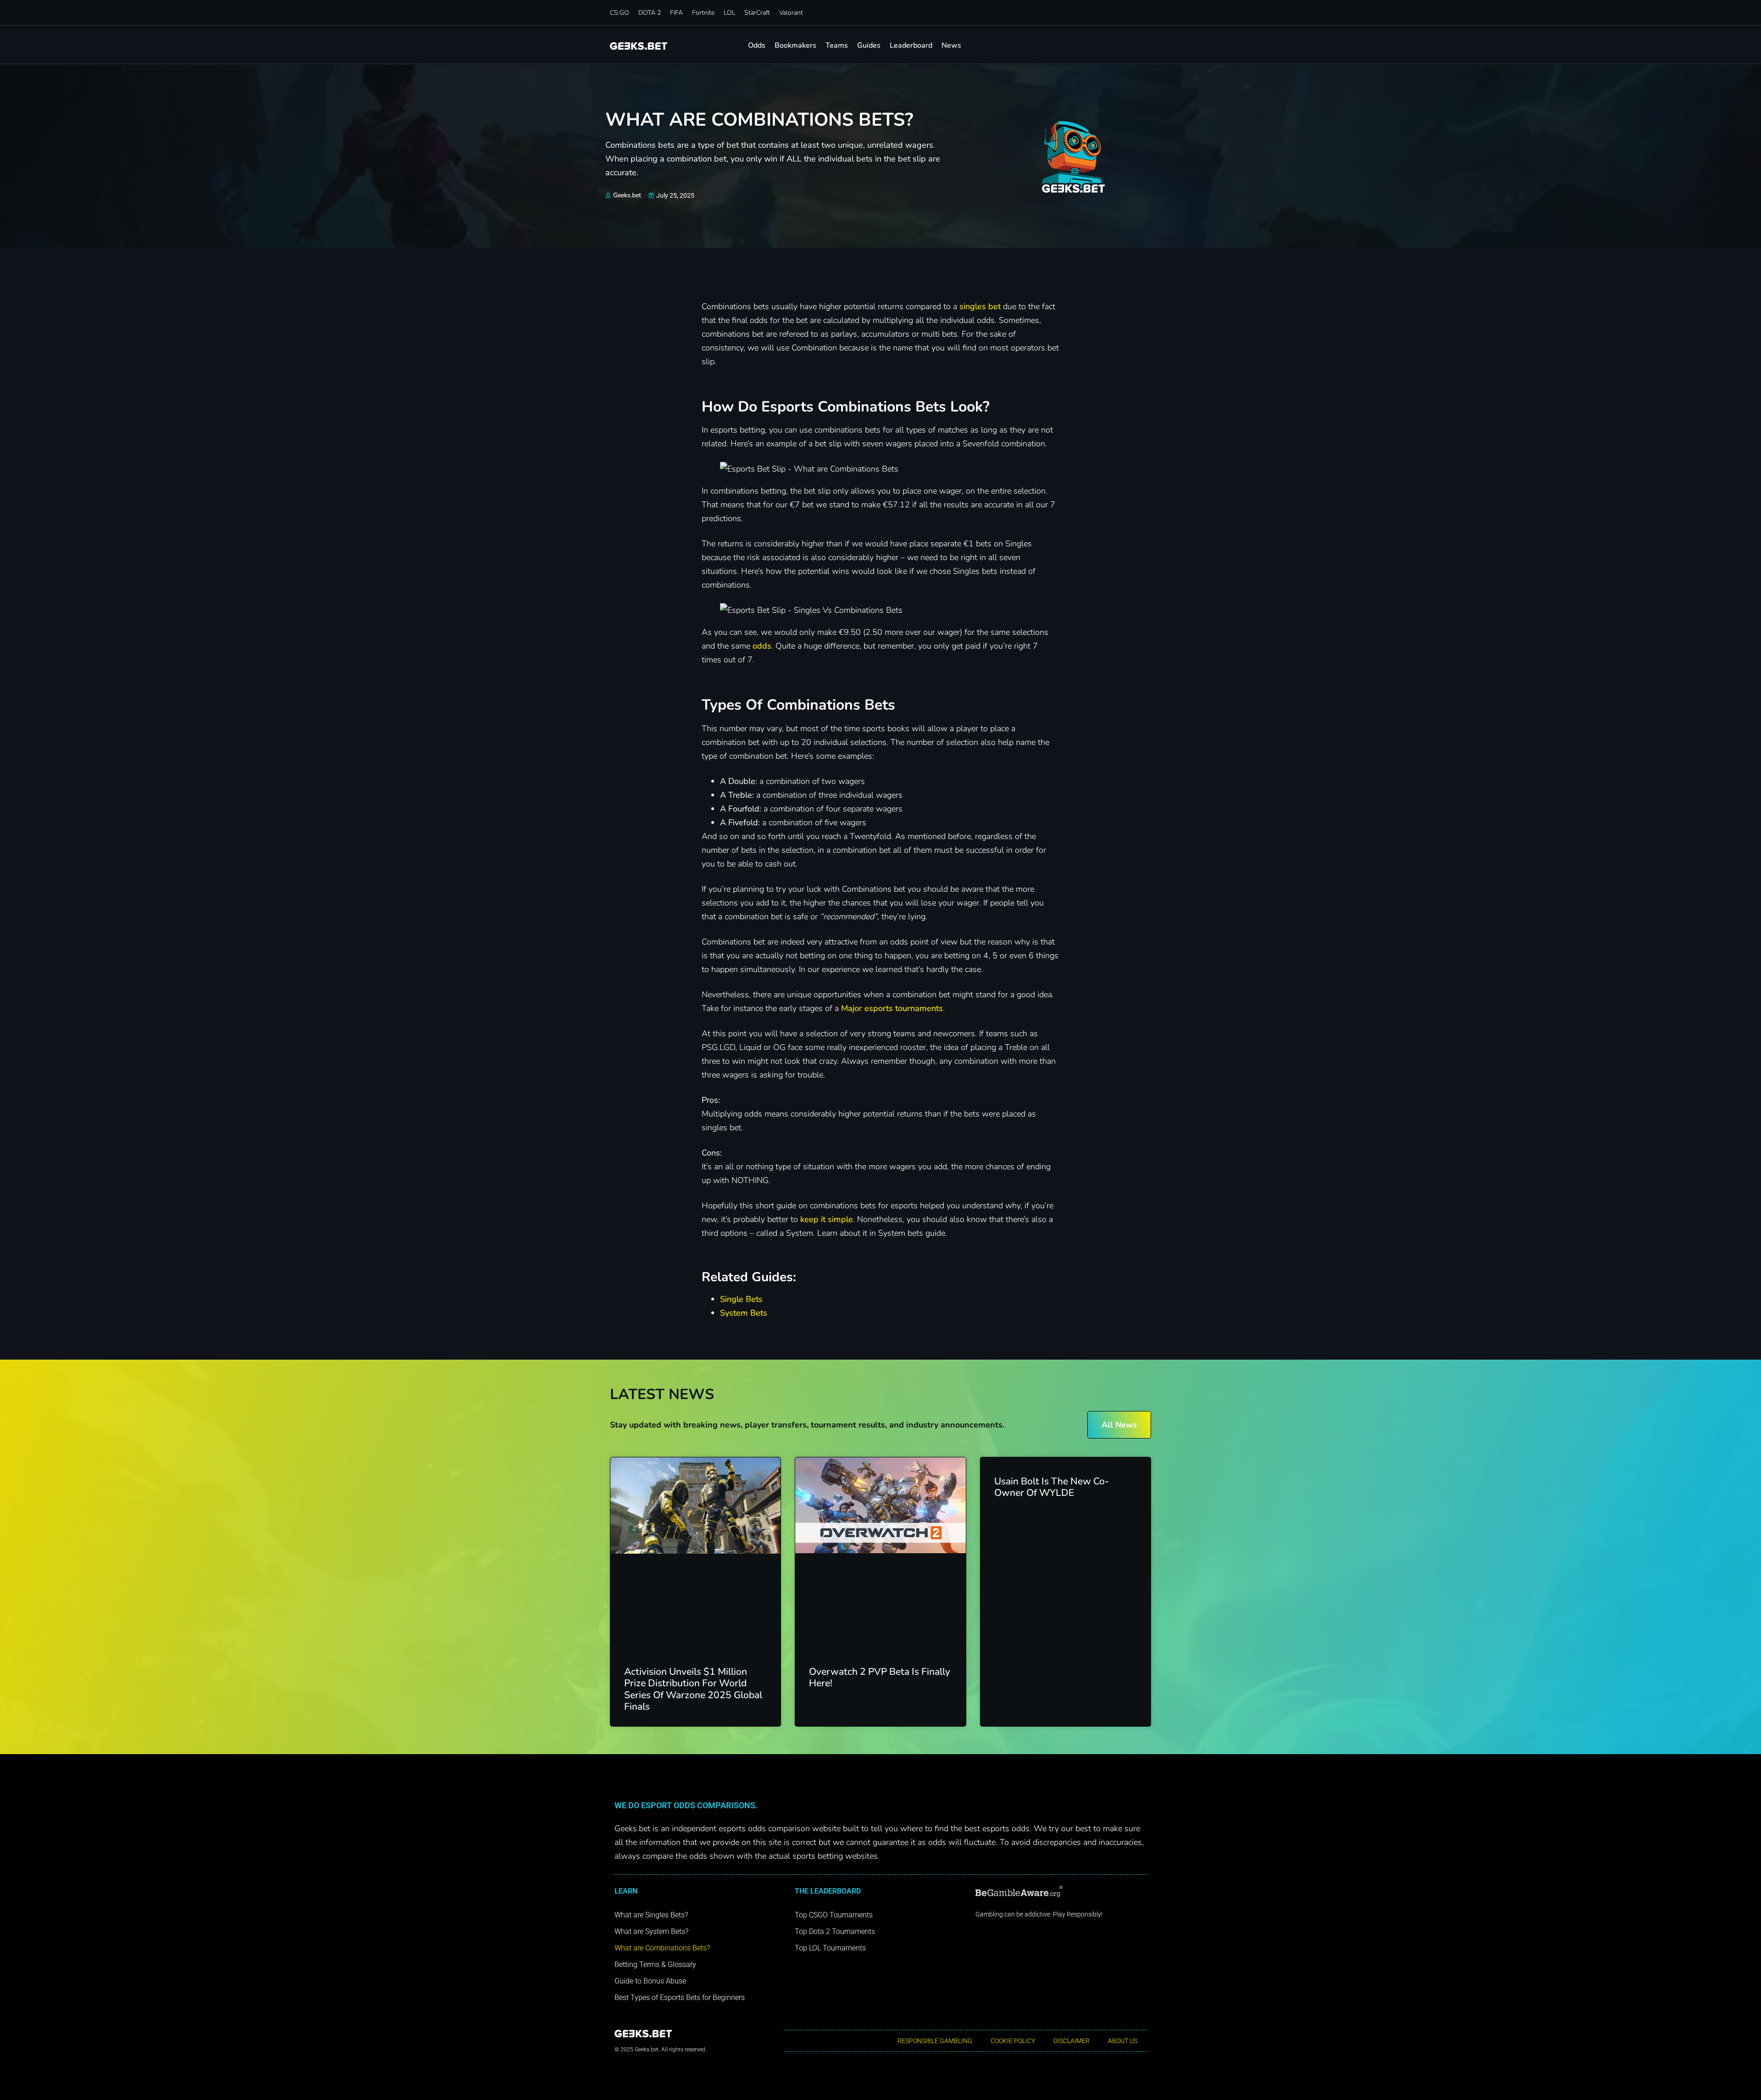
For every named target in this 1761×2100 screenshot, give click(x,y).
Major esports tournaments (892, 1008)
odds (762, 646)
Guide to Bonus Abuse (650, 1981)
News (951, 45)
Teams (837, 45)
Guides (869, 45)
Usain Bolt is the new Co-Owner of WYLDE (1052, 1487)
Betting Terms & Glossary (655, 1964)
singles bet (980, 306)
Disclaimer (1072, 2041)
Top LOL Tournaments (830, 1948)
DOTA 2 (650, 13)
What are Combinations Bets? (662, 1948)
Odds (757, 45)
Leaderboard (911, 45)
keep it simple (827, 1219)
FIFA (676, 13)
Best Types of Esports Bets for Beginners (680, 1997)
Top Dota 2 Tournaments (835, 1931)
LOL (729, 13)
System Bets (744, 1313)
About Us (1123, 2041)
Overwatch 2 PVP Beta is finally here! (880, 1677)
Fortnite (703, 13)
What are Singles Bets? (651, 1915)
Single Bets (741, 1299)
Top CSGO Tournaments (834, 1915)
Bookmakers (795, 45)
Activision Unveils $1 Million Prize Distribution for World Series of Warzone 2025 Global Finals (693, 1689)
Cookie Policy (1013, 2041)
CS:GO (620, 13)
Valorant (791, 13)
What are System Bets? (651, 1931)
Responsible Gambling (935, 2041)
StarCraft (757, 13)
